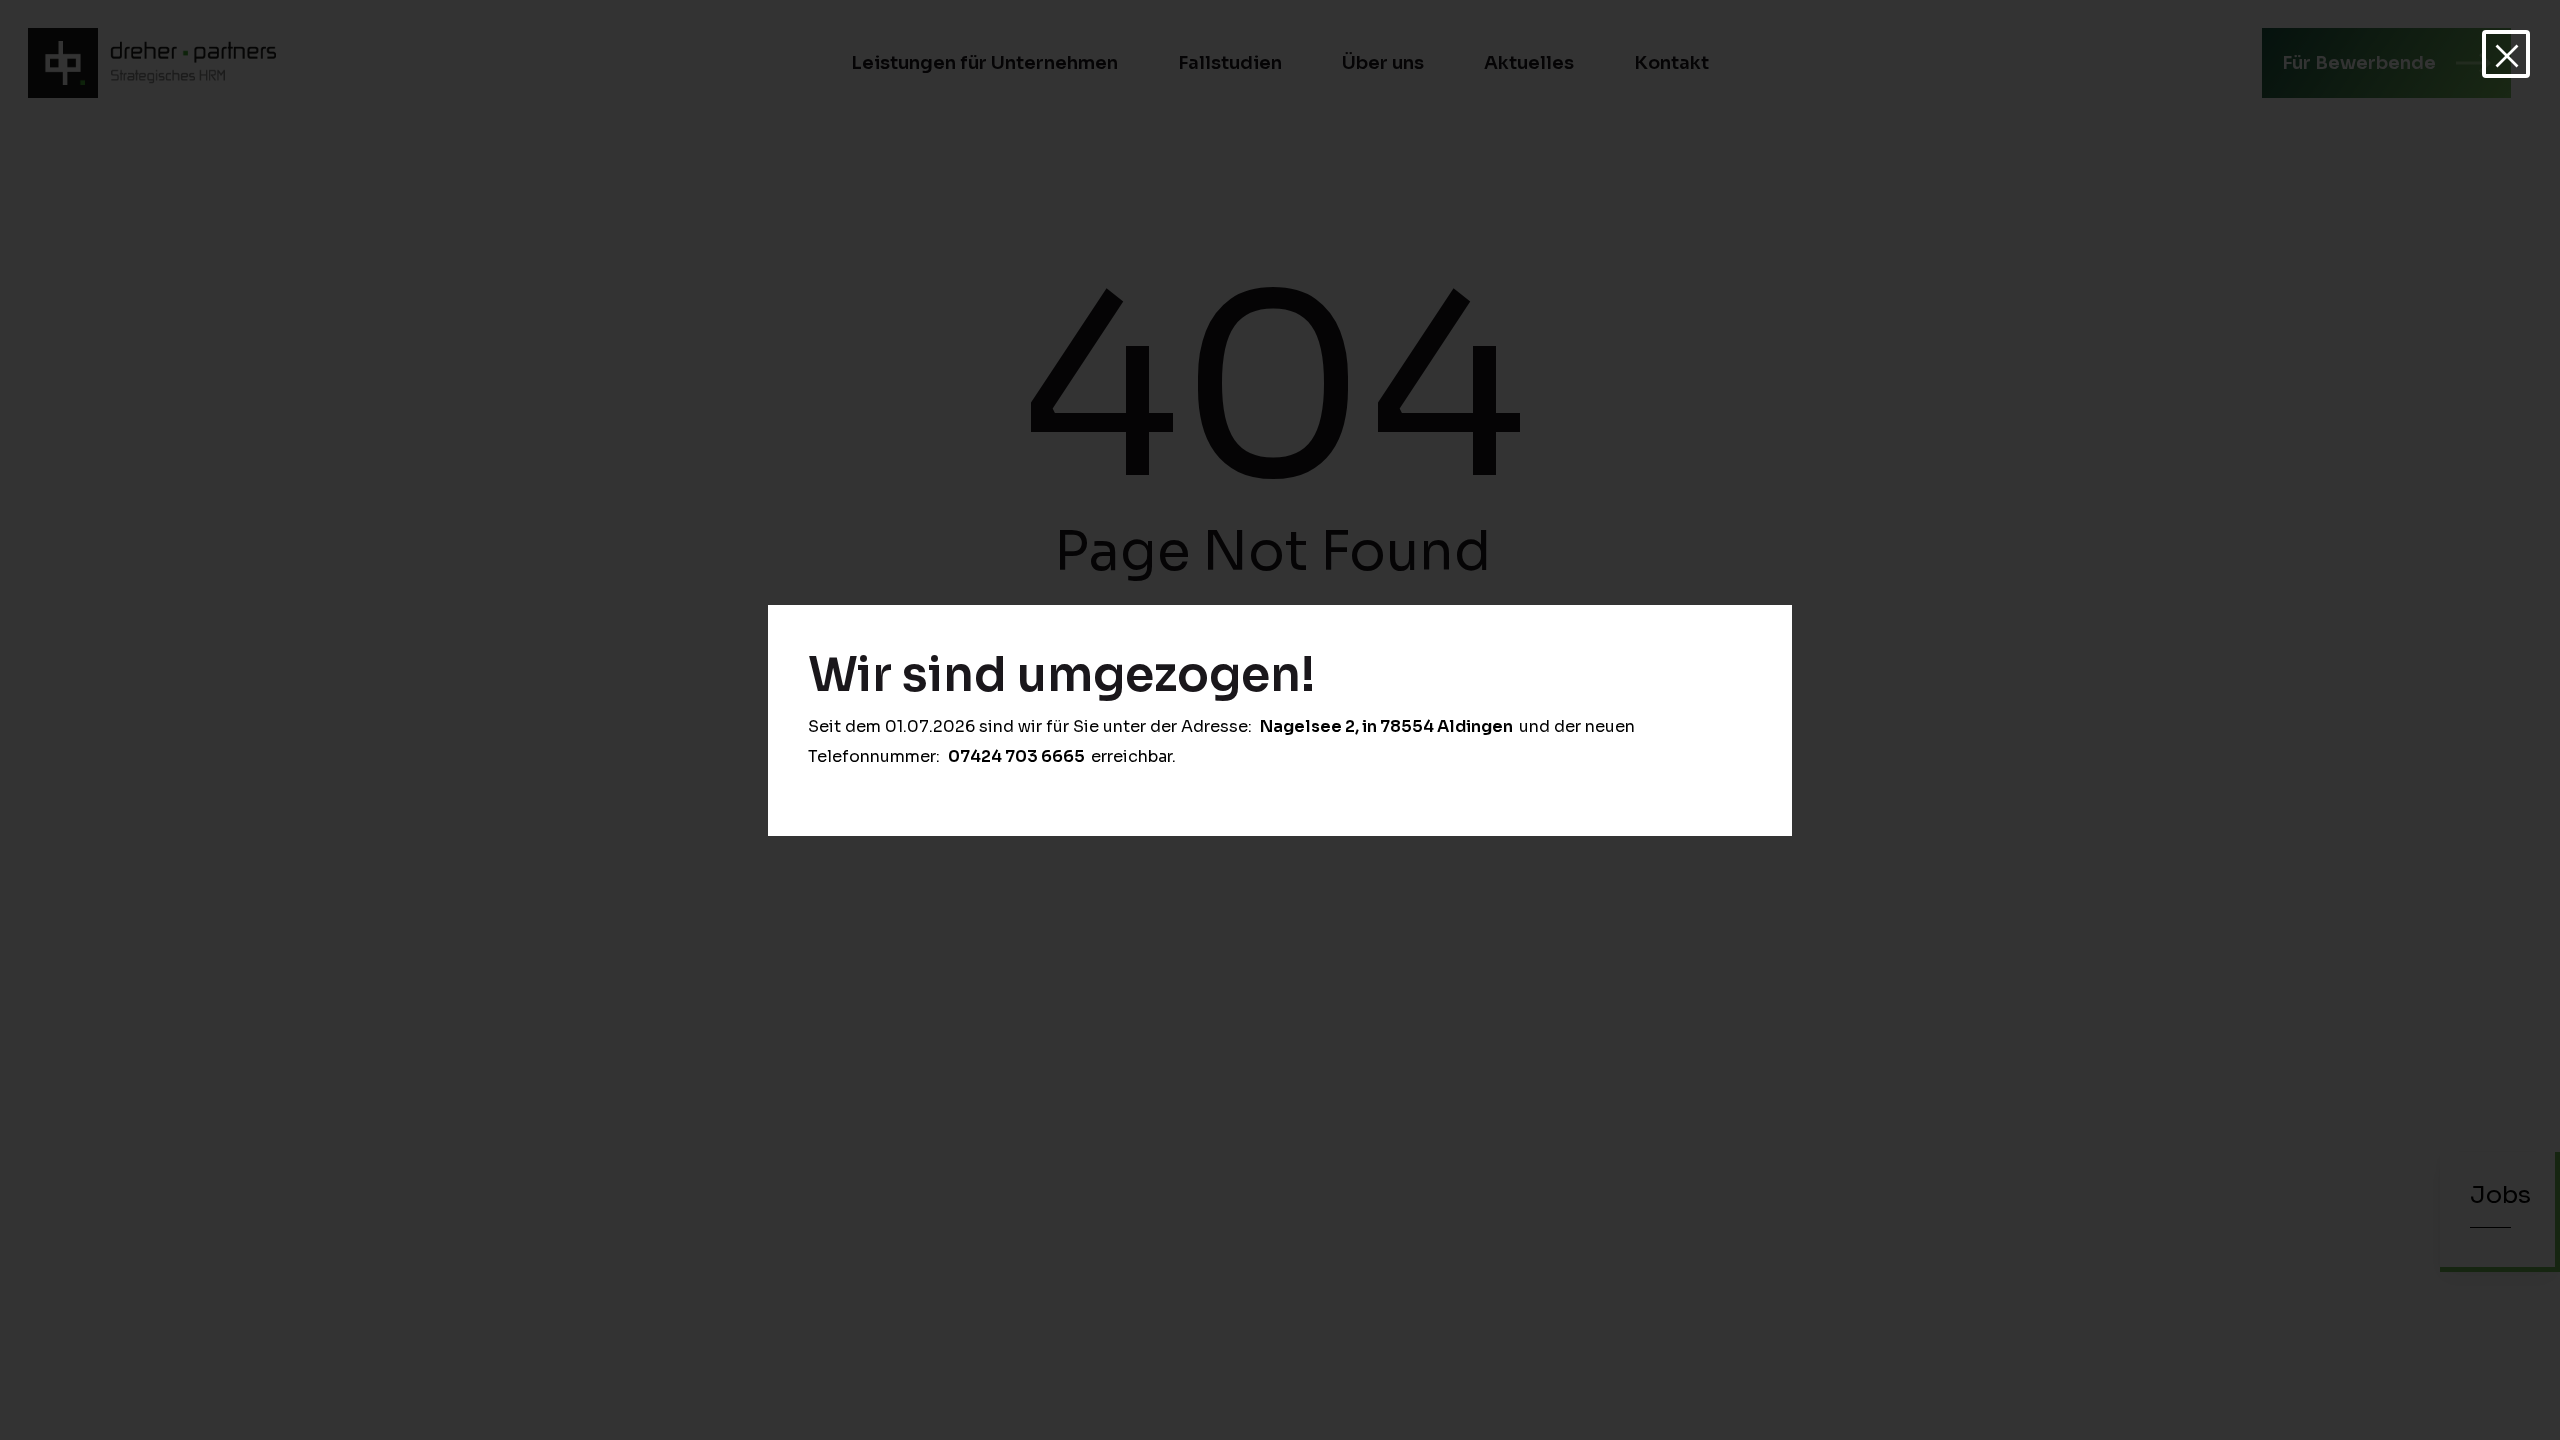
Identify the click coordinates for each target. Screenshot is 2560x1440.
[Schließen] (2506, 54)
